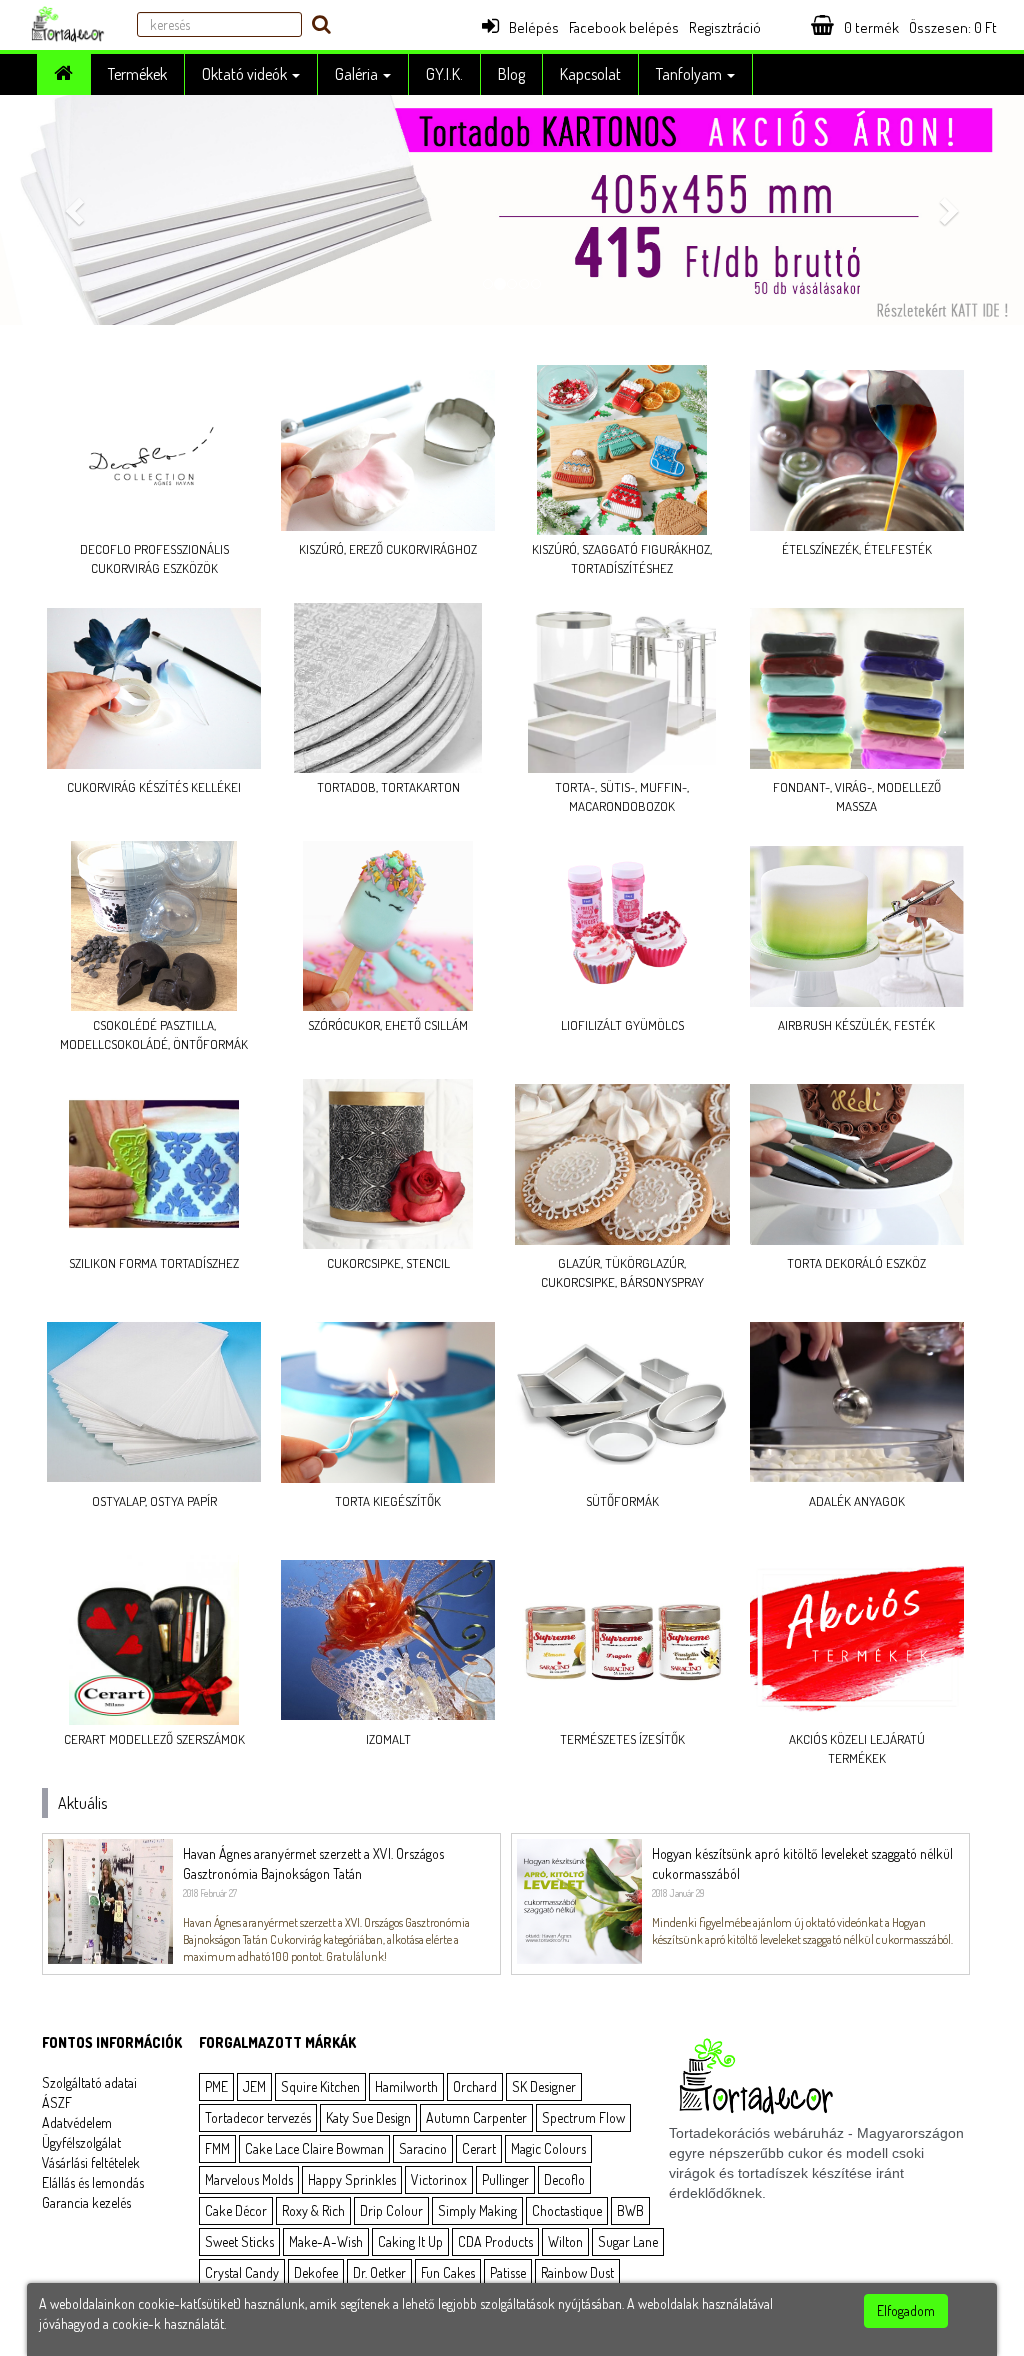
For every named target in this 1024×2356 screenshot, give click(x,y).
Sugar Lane (628, 2241)
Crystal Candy (242, 2272)
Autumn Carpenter (476, 2117)
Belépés (534, 27)
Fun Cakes (448, 2272)
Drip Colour (391, 2210)
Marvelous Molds (249, 2179)
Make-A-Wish (326, 2241)
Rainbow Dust (577, 2272)
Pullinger (505, 2179)
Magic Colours (548, 2148)
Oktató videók (246, 74)
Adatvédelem (77, 2122)
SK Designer (544, 2086)
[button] (77, 210)
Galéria (358, 74)
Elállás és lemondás (93, 2182)
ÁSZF (57, 2102)
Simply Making (477, 2210)
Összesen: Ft (953, 27)
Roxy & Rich (313, 2210)
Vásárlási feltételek (91, 2162)
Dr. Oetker (379, 2272)
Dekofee (316, 2272)
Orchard (475, 2086)
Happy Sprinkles (352, 2179)
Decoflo (564, 2179)
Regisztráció (725, 27)
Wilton (565, 2241)
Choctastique (567, 2210)
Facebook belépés (624, 27)
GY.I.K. (444, 74)
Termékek (137, 74)
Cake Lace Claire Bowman (314, 2148)
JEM (254, 2086)
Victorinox (439, 2179)
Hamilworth (406, 2086)
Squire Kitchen (320, 2086)
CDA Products (495, 2241)
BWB (630, 2210)
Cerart (479, 2148)
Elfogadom (906, 2310)
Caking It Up (410, 2241)
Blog (511, 74)
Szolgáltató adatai (89, 2082)
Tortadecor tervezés (258, 2117)
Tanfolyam (690, 74)
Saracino (423, 2148)
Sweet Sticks (239, 2241)
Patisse (508, 2272)
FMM (217, 2148)
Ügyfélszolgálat (81, 2142)
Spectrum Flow (583, 2117)
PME (216, 2086)
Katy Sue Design (368, 2117)
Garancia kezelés (86, 2202)
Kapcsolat (590, 74)
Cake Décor (236, 2210)
